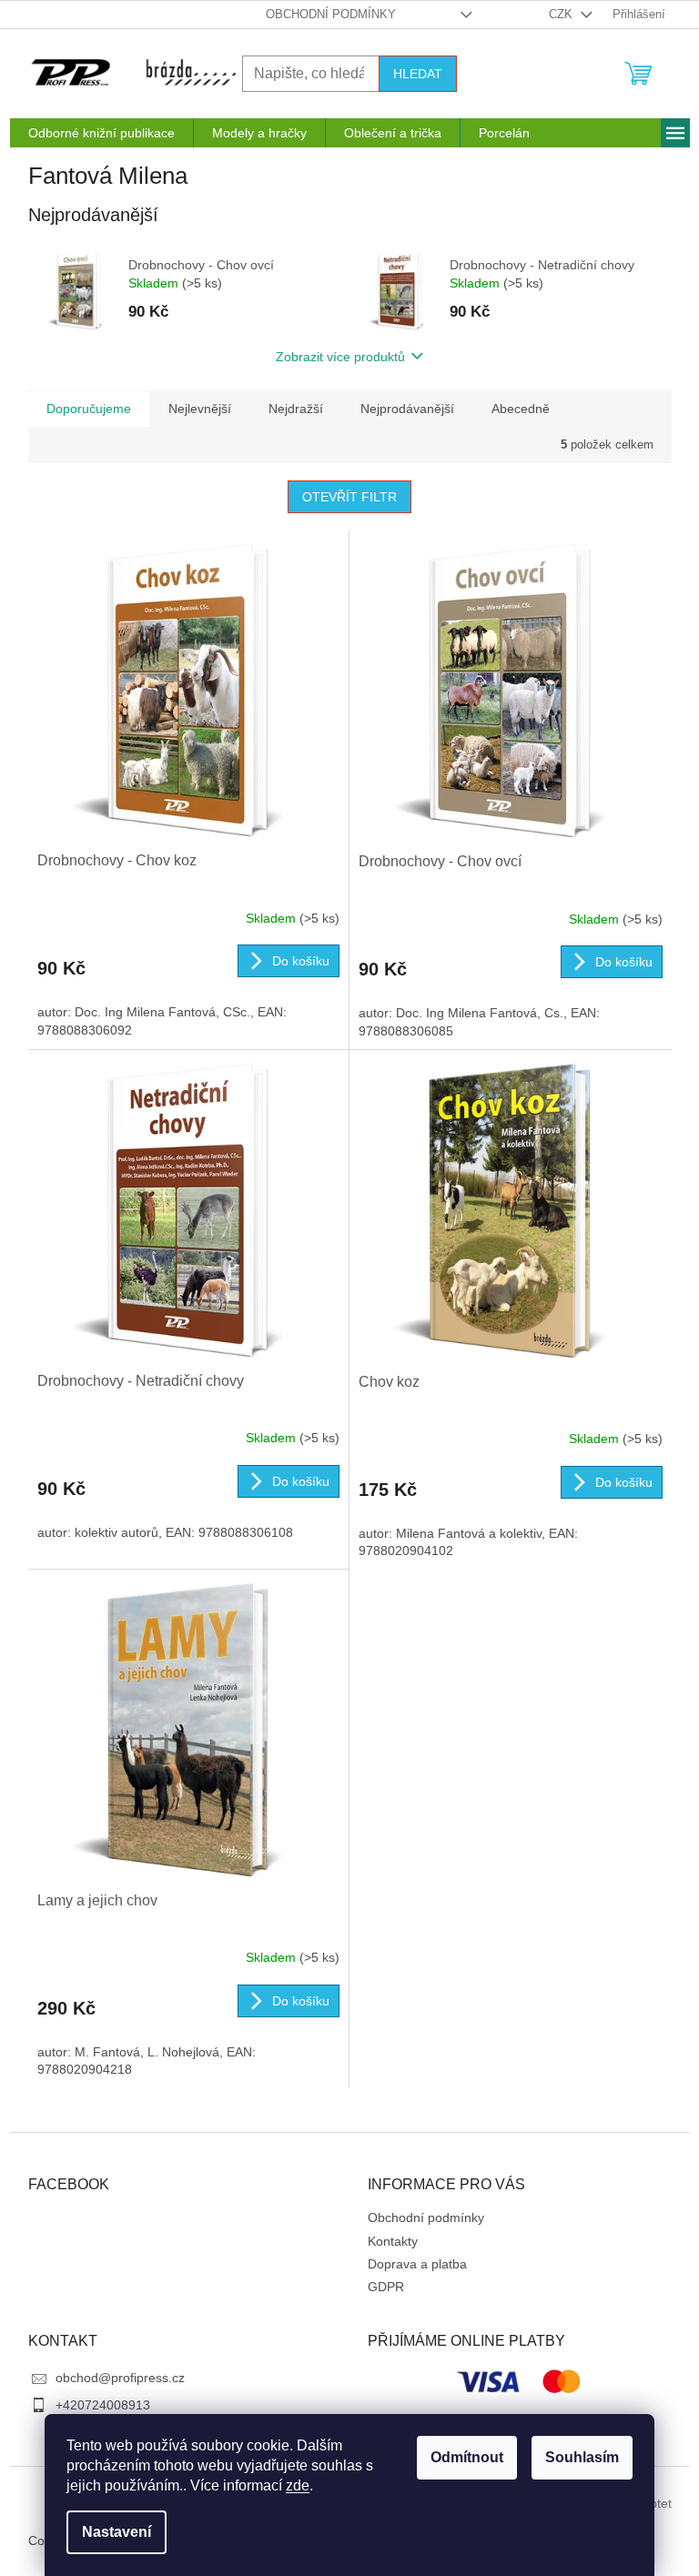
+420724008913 (103, 2405)
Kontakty (393, 2241)
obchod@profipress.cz (120, 2378)
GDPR (386, 2287)
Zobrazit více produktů (340, 357)
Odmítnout (467, 2457)
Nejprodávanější (407, 409)
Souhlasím (582, 2457)
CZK (562, 14)
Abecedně (521, 409)
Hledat (418, 74)
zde (298, 2485)
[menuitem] (101, 133)
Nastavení (116, 2532)
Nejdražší (296, 409)
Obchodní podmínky (331, 14)
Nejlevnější (200, 409)
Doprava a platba (417, 2264)
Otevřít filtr (349, 497)
